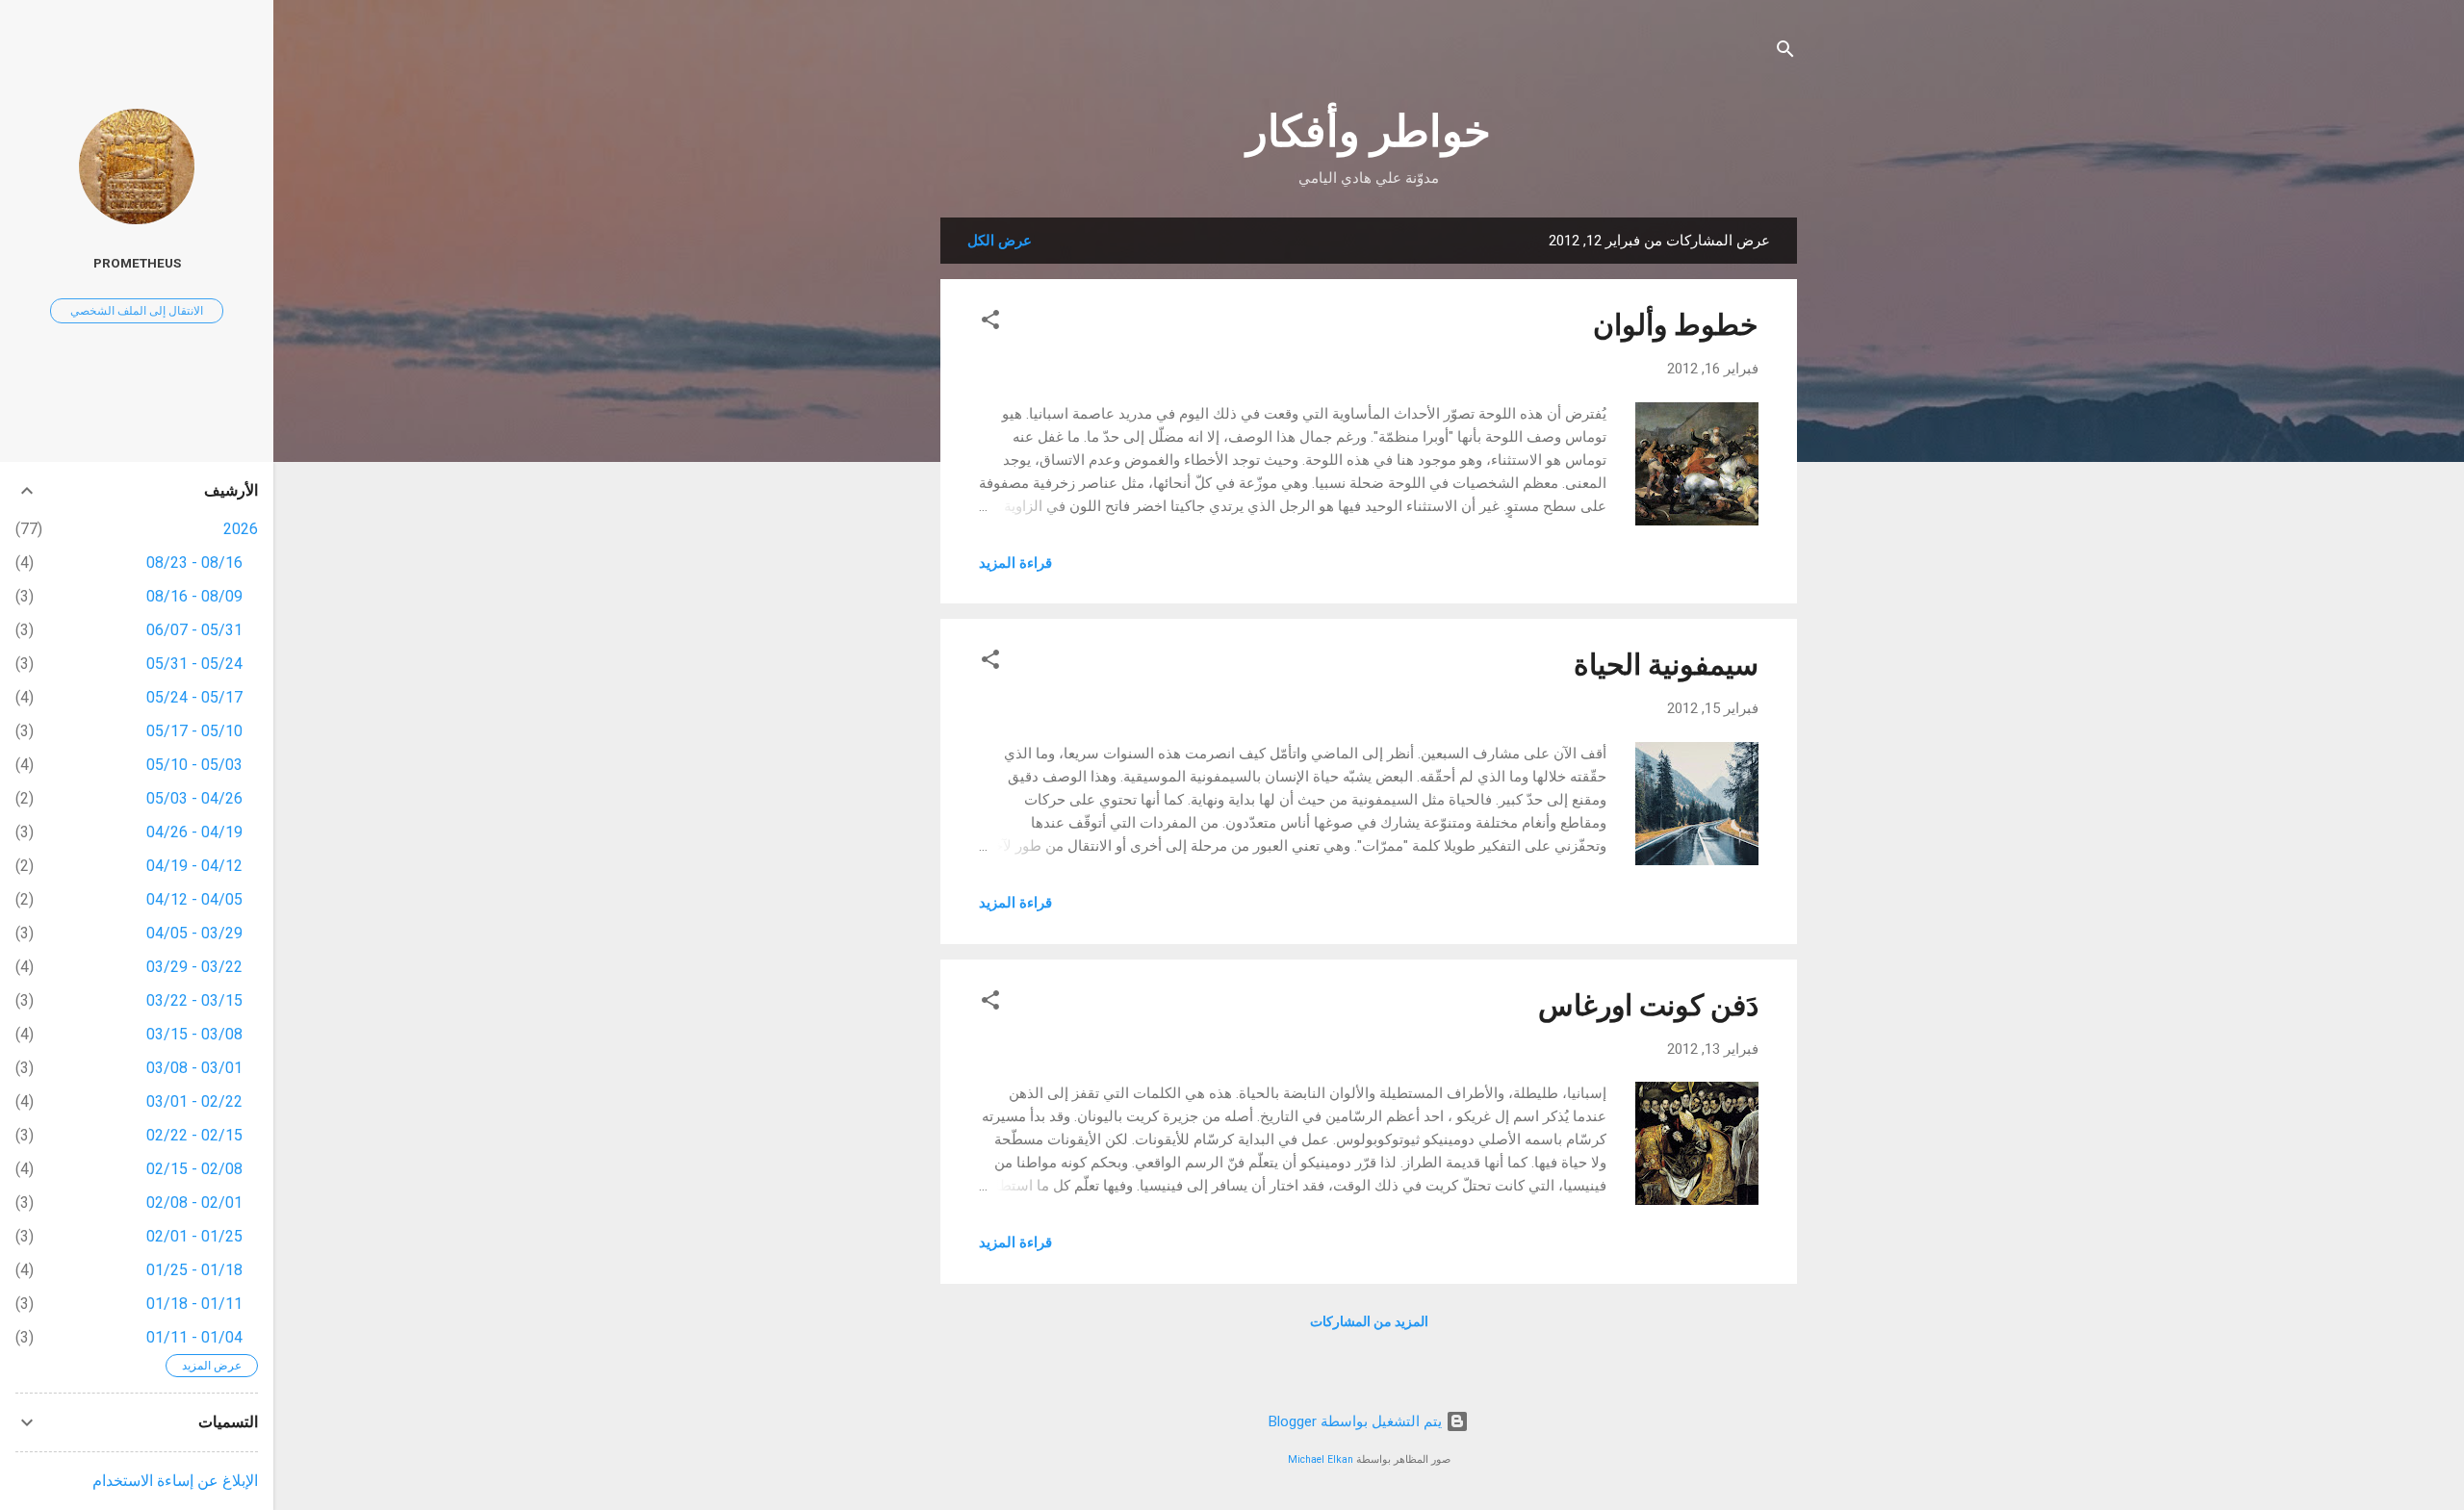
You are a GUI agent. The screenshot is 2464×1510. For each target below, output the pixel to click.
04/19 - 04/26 (194, 832)
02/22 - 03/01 (194, 1101)
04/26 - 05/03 (194, 798)
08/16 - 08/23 (194, 563)
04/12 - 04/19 (194, 866)
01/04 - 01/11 (194, 1337)
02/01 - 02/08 (194, 1203)
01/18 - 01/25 (194, 1270)
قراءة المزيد (1015, 563)
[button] (990, 323)
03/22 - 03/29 (194, 967)
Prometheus (137, 263)
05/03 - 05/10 (194, 765)
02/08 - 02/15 (194, 1169)
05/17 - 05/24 (194, 697)
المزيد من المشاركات (1369, 1321)
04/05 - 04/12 (194, 899)
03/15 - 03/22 (194, 1000)
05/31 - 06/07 (194, 630)
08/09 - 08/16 (194, 596)
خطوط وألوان (1676, 325)
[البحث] (1785, 52)
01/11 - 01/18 (194, 1304)
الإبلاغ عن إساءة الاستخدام (175, 1481)
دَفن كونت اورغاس (1648, 1005)
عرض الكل (1000, 241)
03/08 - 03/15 (194, 1034)
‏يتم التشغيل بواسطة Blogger (1357, 1421)
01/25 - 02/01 (194, 1236)
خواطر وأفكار (1369, 131)
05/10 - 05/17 (194, 731)
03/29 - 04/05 (194, 933)
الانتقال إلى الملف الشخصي (137, 311)
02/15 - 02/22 (194, 1135)
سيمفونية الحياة (1666, 665)
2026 (241, 529)
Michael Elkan (1321, 1459)
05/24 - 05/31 (194, 664)
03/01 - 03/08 (194, 1068)
